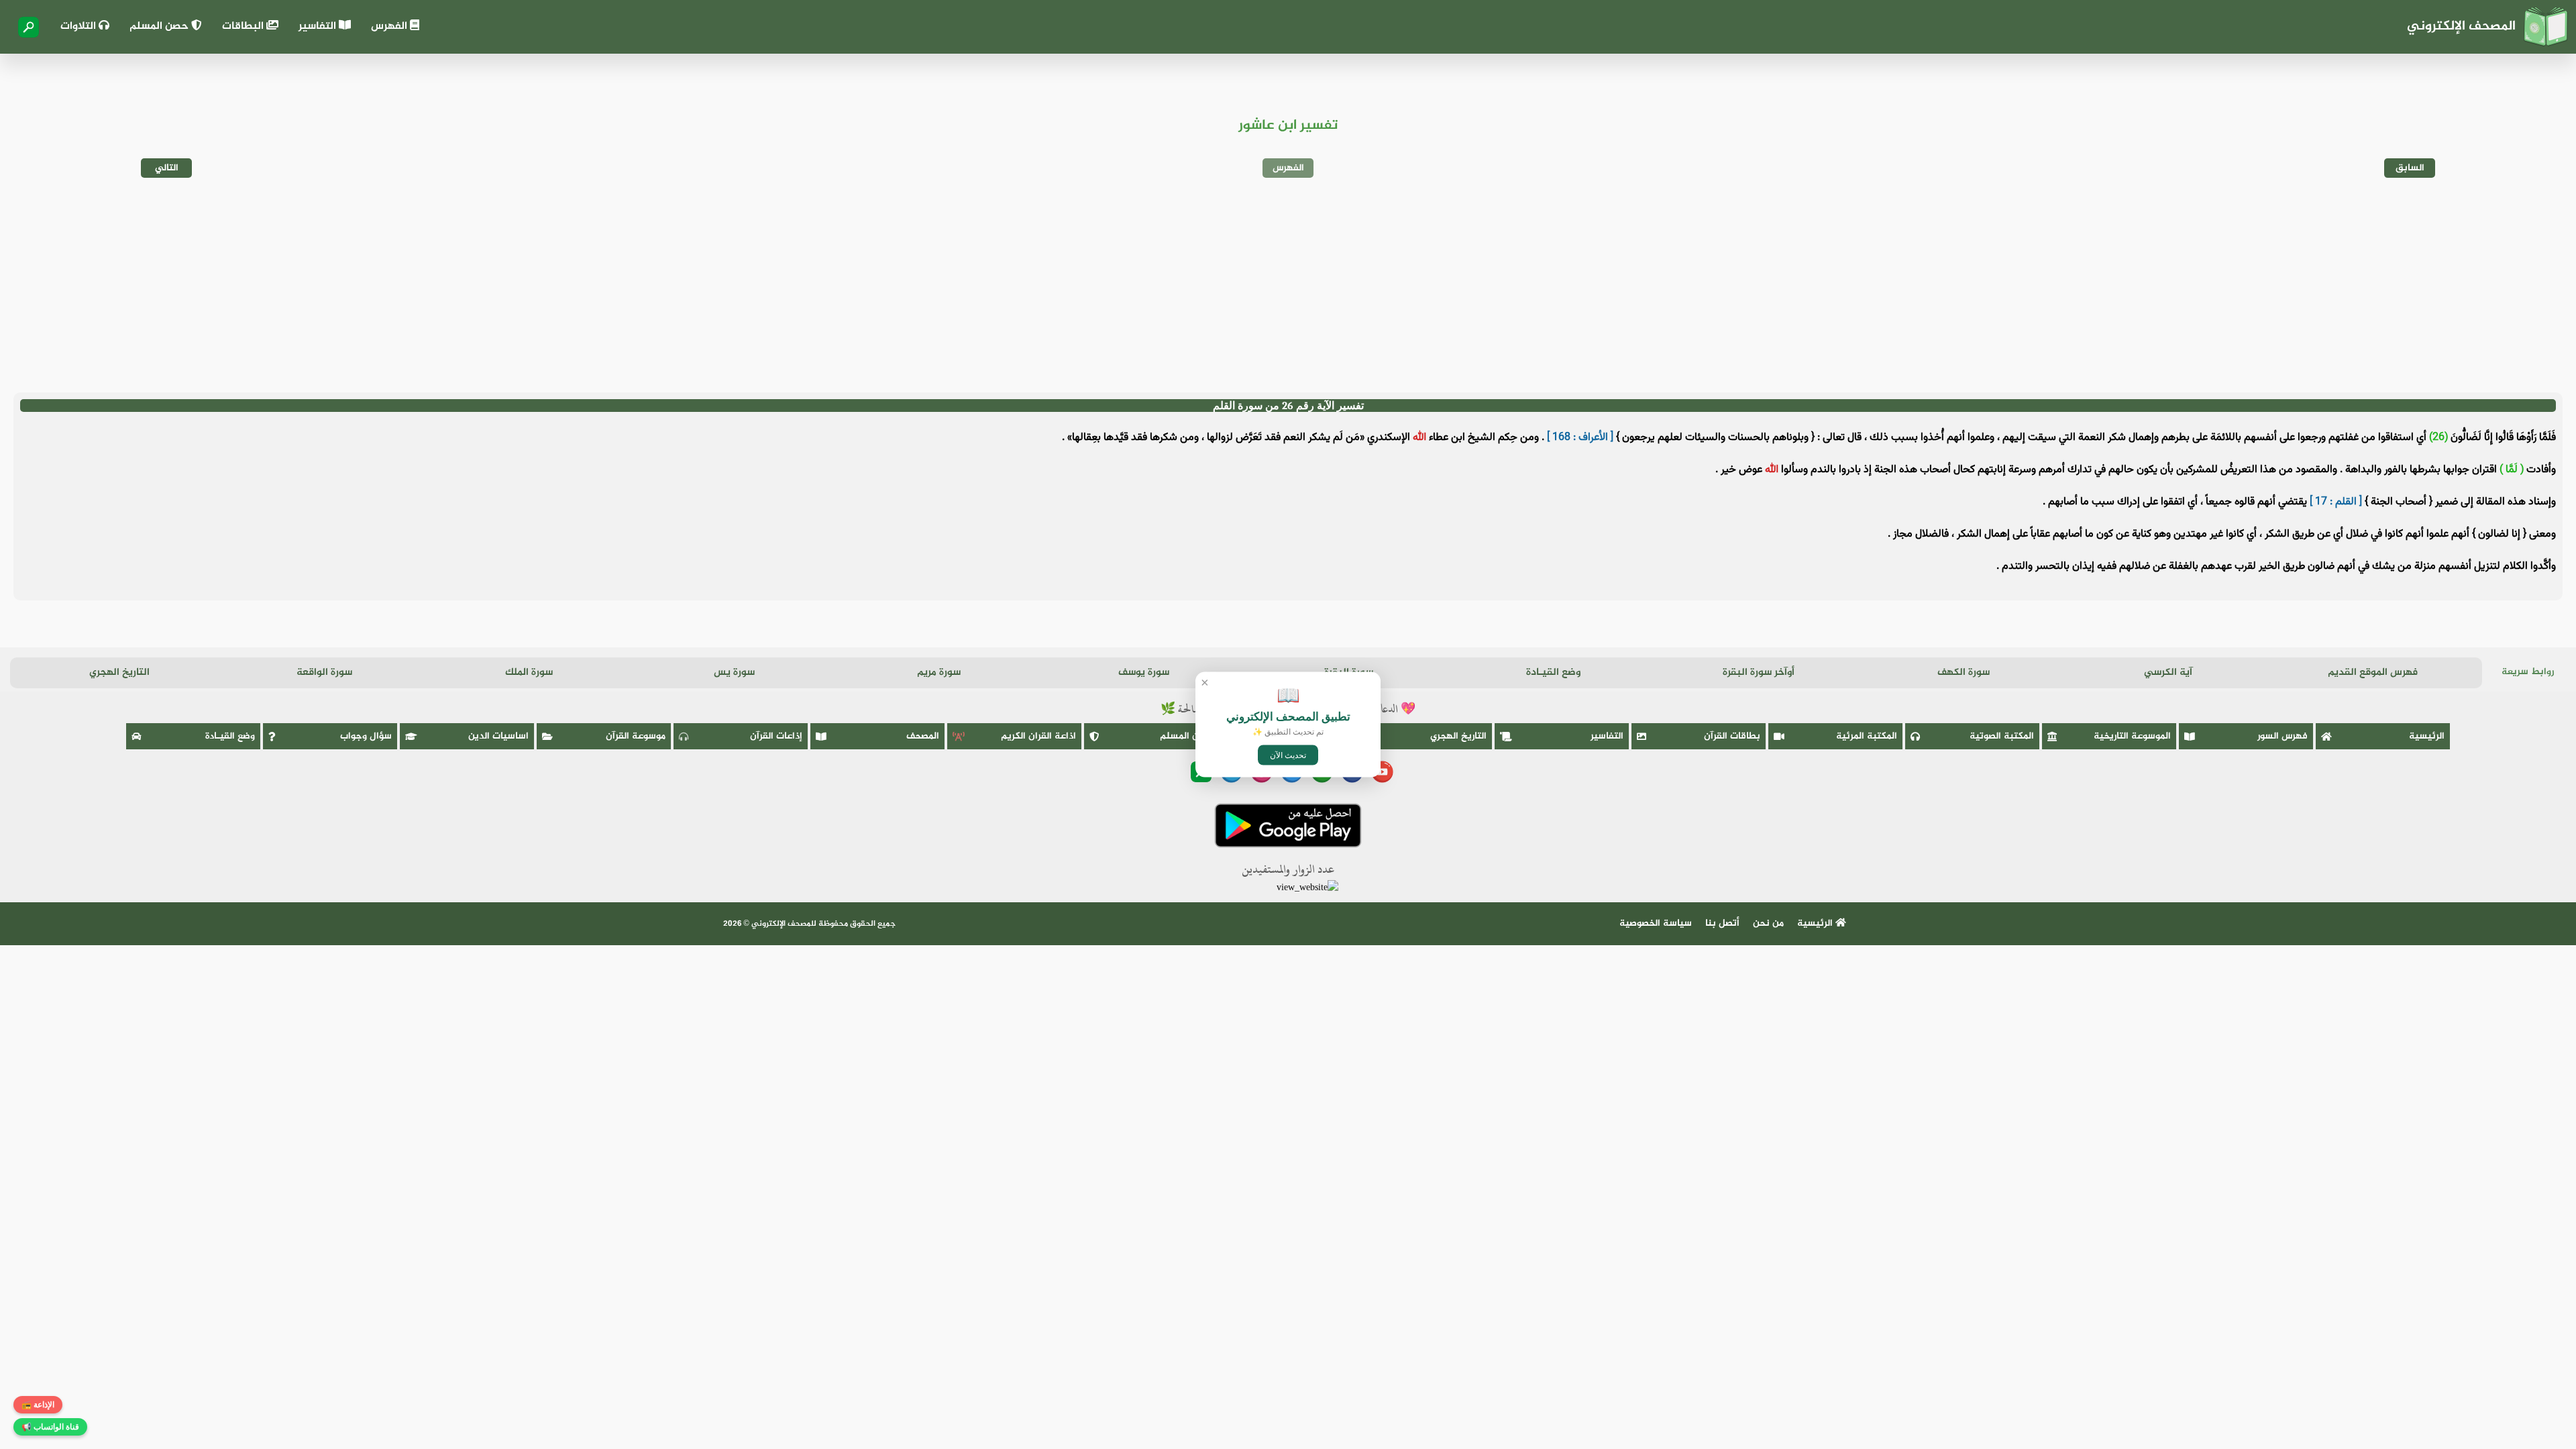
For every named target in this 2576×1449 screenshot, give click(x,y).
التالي (167, 168)
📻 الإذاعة (38, 1405)
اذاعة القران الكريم (1038, 736)
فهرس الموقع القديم (2373, 673)
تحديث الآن (1288, 755)
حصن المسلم (160, 26)
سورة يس (734, 673)
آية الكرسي (2168, 673)
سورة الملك (529, 673)
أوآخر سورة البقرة (1759, 673)
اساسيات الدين (498, 736)
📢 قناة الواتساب (50, 1427)
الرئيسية (2427, 736)
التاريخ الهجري (119, 673)
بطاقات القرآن (1732, 736)
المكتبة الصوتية (2002, 736)
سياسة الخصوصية (1656, 923)
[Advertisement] (1288, 285)
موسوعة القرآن (636, 736)
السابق (2410, 168)
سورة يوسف (1144, 673)
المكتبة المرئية (1867, 736)
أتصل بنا (1722, 923)
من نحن (1768, 923)
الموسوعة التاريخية (2132, 736)
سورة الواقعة (324, 673)
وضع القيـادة (1553, 673)
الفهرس (390, 26)
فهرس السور (2283, 736)
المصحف (923, 736)
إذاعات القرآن (776, 736)
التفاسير (319, 26)
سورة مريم (939, 673)
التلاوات (79, 26)
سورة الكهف (1964, 673)
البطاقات (244, 26)
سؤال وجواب (366, 736)
